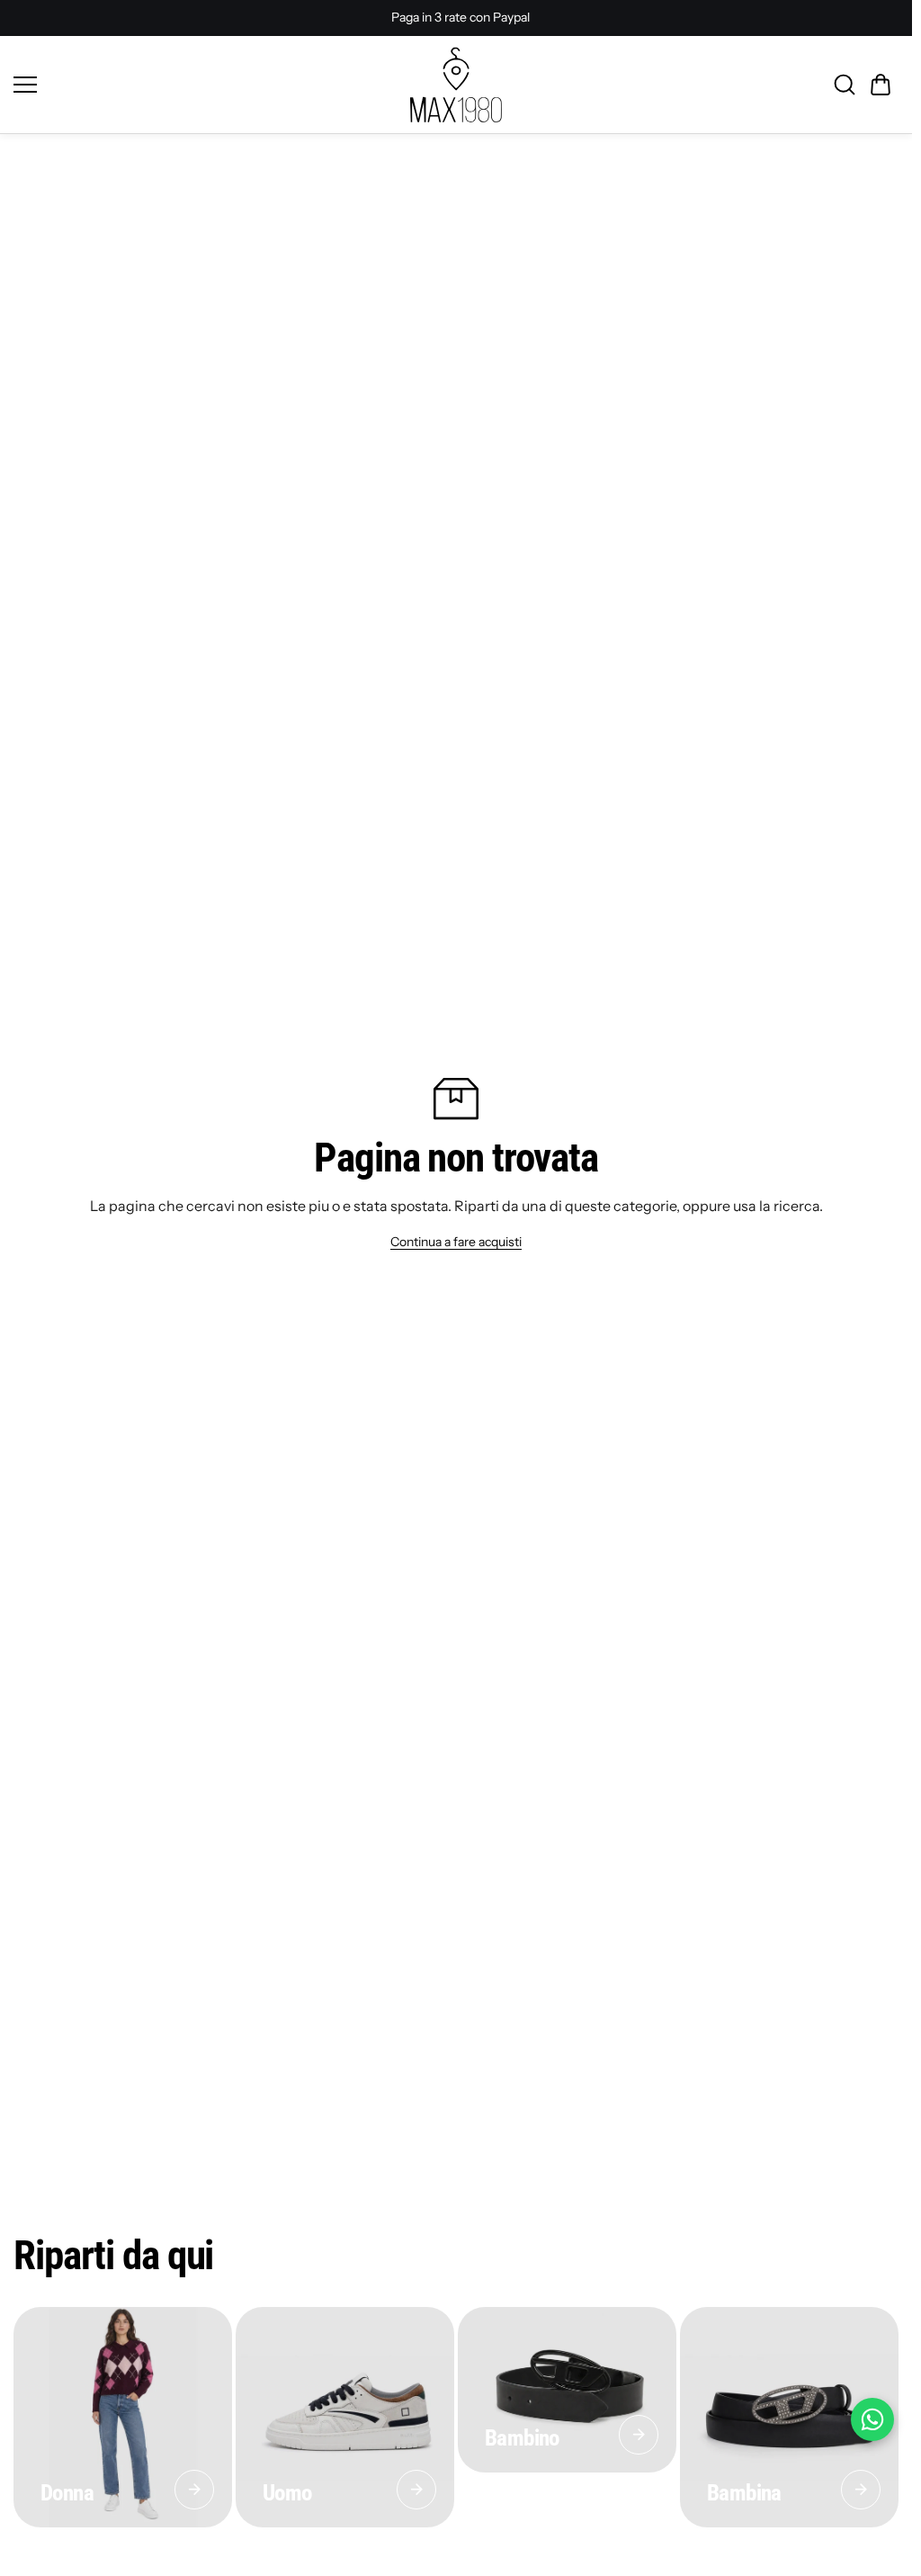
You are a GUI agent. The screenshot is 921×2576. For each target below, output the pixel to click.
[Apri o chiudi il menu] (206, 85)
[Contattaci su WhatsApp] (872, 2419)
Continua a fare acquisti (456, 1242)
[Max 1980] (456, 85)
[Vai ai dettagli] (194, 2490)
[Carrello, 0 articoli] (881, 85)
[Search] (845, 85)
